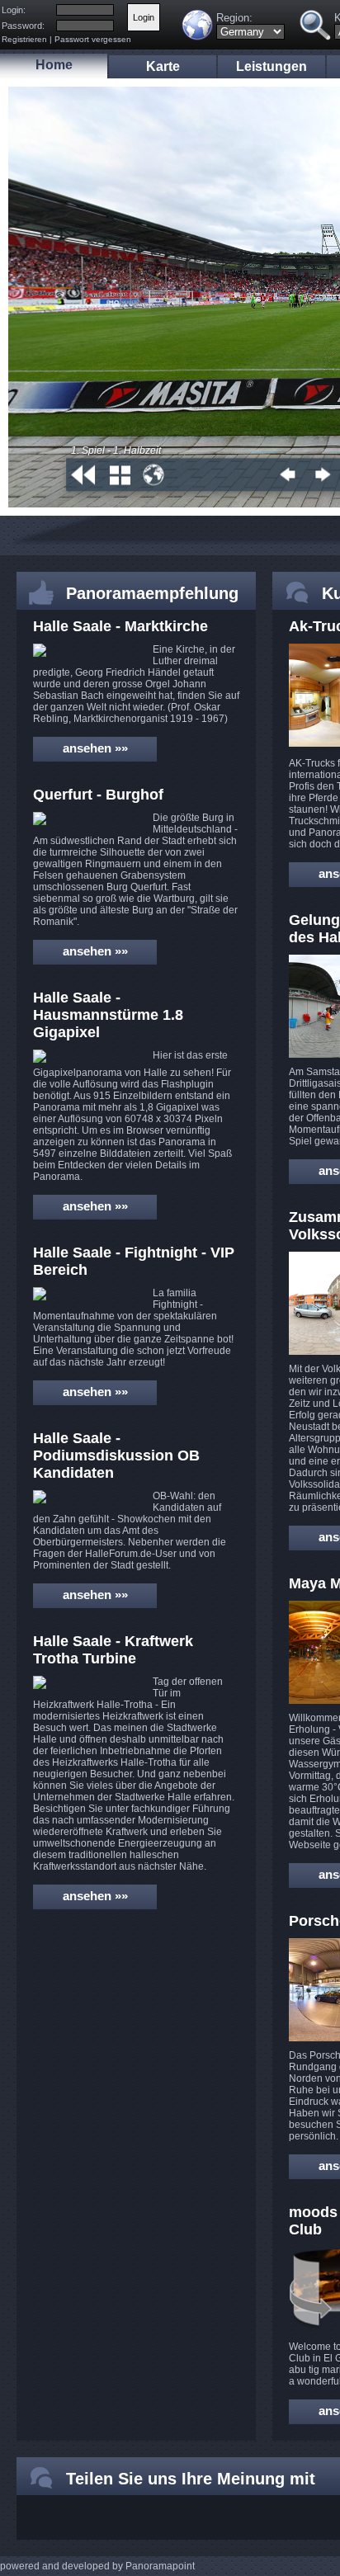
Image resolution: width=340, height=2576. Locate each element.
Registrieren (24, 39)
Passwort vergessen (93, 39)
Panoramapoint (160, 2566)
